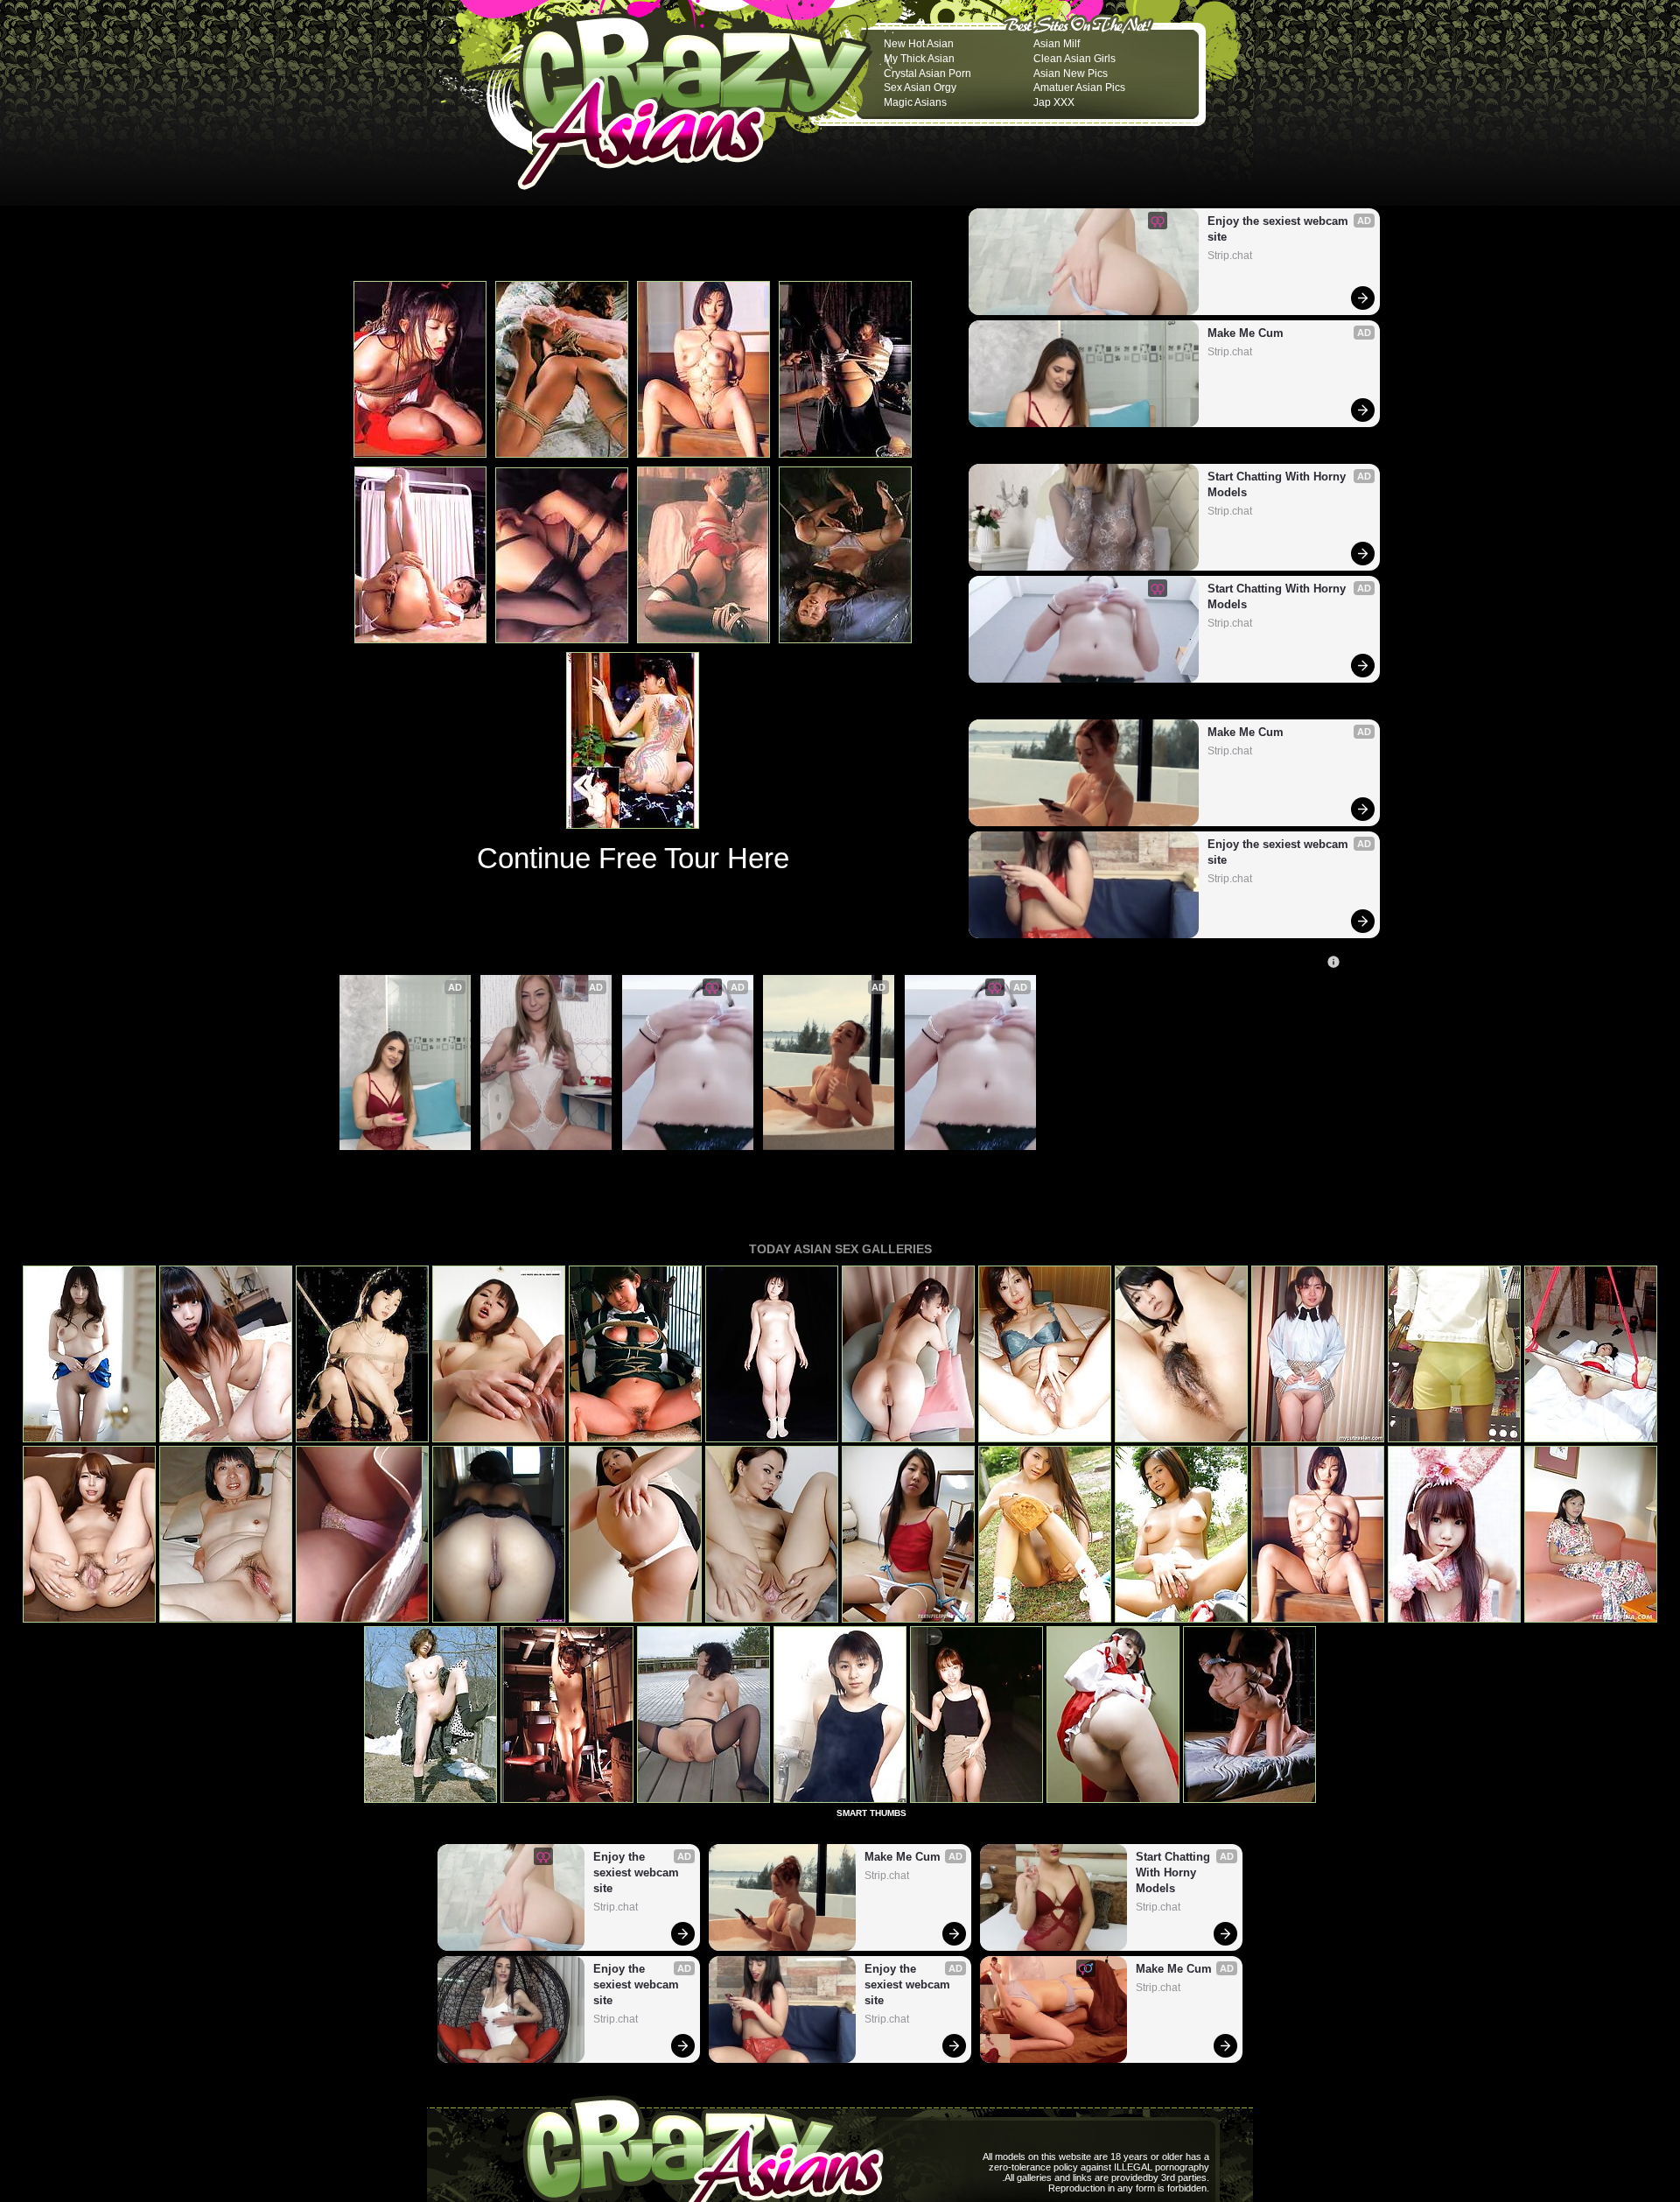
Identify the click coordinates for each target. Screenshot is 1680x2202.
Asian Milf (1057, 44)
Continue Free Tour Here (633, 858)
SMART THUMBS (871, 1813)
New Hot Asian (919, 44)
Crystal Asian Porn (927, 74)
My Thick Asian (919, 59)
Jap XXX (1054, 102)
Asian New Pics (1071, 74)
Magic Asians (915, 102)
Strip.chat (1230, 256)
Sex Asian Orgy (920, 88)
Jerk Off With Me (531, 1160)
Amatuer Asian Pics (1079, 88)
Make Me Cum (1246, 333)
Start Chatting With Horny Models (1278, 484)
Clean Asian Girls (1074, 59)
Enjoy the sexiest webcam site (1280, 229)
